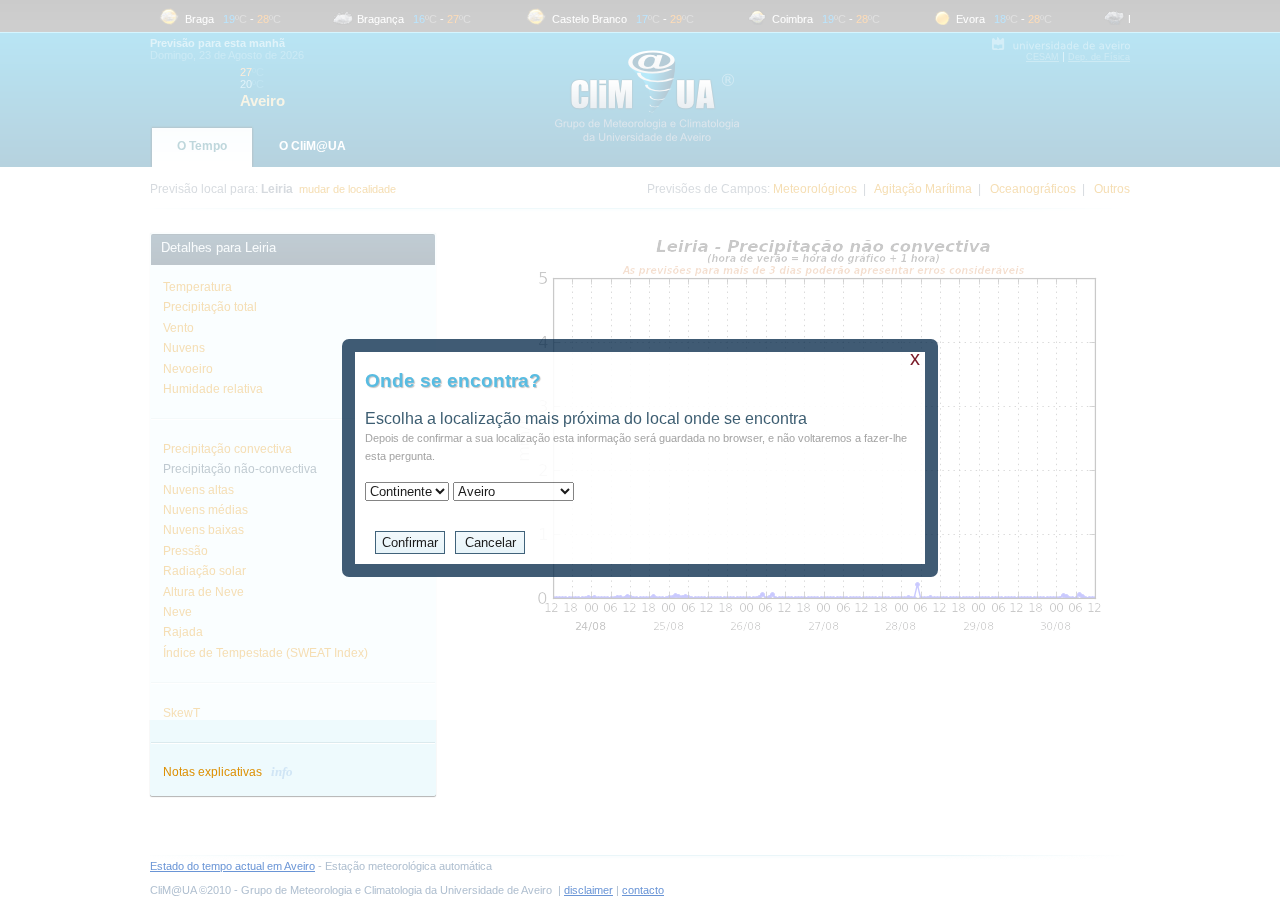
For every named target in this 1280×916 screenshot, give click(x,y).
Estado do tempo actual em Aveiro (232, 866)
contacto (643, 890)
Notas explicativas (228, 772)
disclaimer (588, 890)
